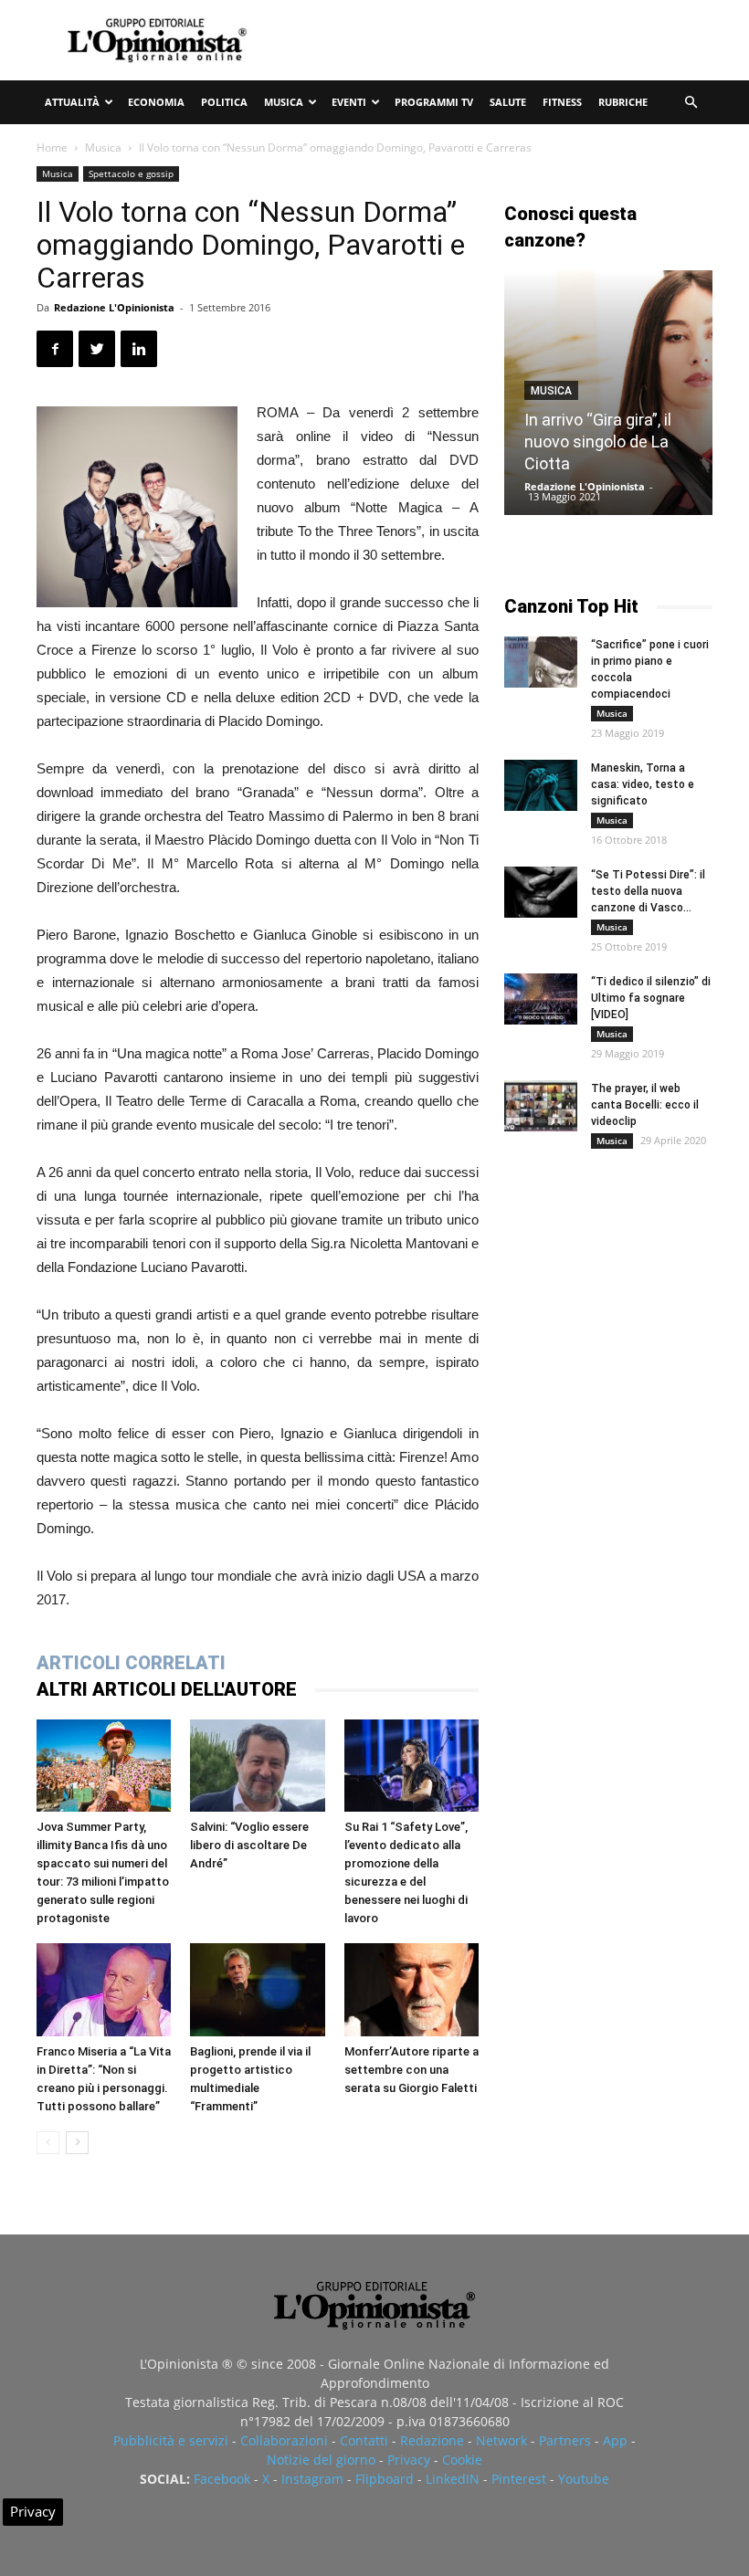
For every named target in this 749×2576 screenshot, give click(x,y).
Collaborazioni (284, 2440)
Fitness (562, 102)
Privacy (409, 2460)
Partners (565, 2440)
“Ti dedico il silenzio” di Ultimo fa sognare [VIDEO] (651, 998)
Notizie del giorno (321, 2460)
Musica (284, 102)
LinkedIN (453, 2479)
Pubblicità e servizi (171, 2440)
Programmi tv (434, 102)
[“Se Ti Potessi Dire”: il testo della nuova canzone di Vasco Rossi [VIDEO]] (541, 892)
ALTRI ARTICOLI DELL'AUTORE (167, 1689)
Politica (224, 102)
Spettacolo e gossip (131, 173)
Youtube (584, 2479)
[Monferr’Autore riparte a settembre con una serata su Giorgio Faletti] (411, 1989)
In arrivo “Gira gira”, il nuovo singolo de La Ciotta (598, 442)
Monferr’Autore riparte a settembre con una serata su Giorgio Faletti (411, 2070)
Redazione (432, 2440)
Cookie (462, 2460)
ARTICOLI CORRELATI (131, 1663)
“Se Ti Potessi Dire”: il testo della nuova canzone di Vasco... (648, 891)
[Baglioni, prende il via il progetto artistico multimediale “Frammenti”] (257, 1989)
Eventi (349, 102)
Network (501, 2440)
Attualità (72, 102)
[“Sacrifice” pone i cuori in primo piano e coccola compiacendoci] (541, 662)
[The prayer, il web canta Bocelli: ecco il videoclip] (541, 1106)
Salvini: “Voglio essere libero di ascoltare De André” (249, 1845)
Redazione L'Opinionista (114, 307)
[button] (691, 103)
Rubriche (623, 102)
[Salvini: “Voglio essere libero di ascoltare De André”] (257, 1766)
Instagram (312, 2479)
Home (52, 147)
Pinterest (519, 2479)
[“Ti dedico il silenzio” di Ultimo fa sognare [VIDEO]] (541, 999)
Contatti (364, 2440)
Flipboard (385, 2479)
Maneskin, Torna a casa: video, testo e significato (643, 784)
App (615, 2440)
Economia (156, 102)
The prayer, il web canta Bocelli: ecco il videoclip (645, 1105)
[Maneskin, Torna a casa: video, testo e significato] (541, 785)
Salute (508, 102)
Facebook (222, 2479)
